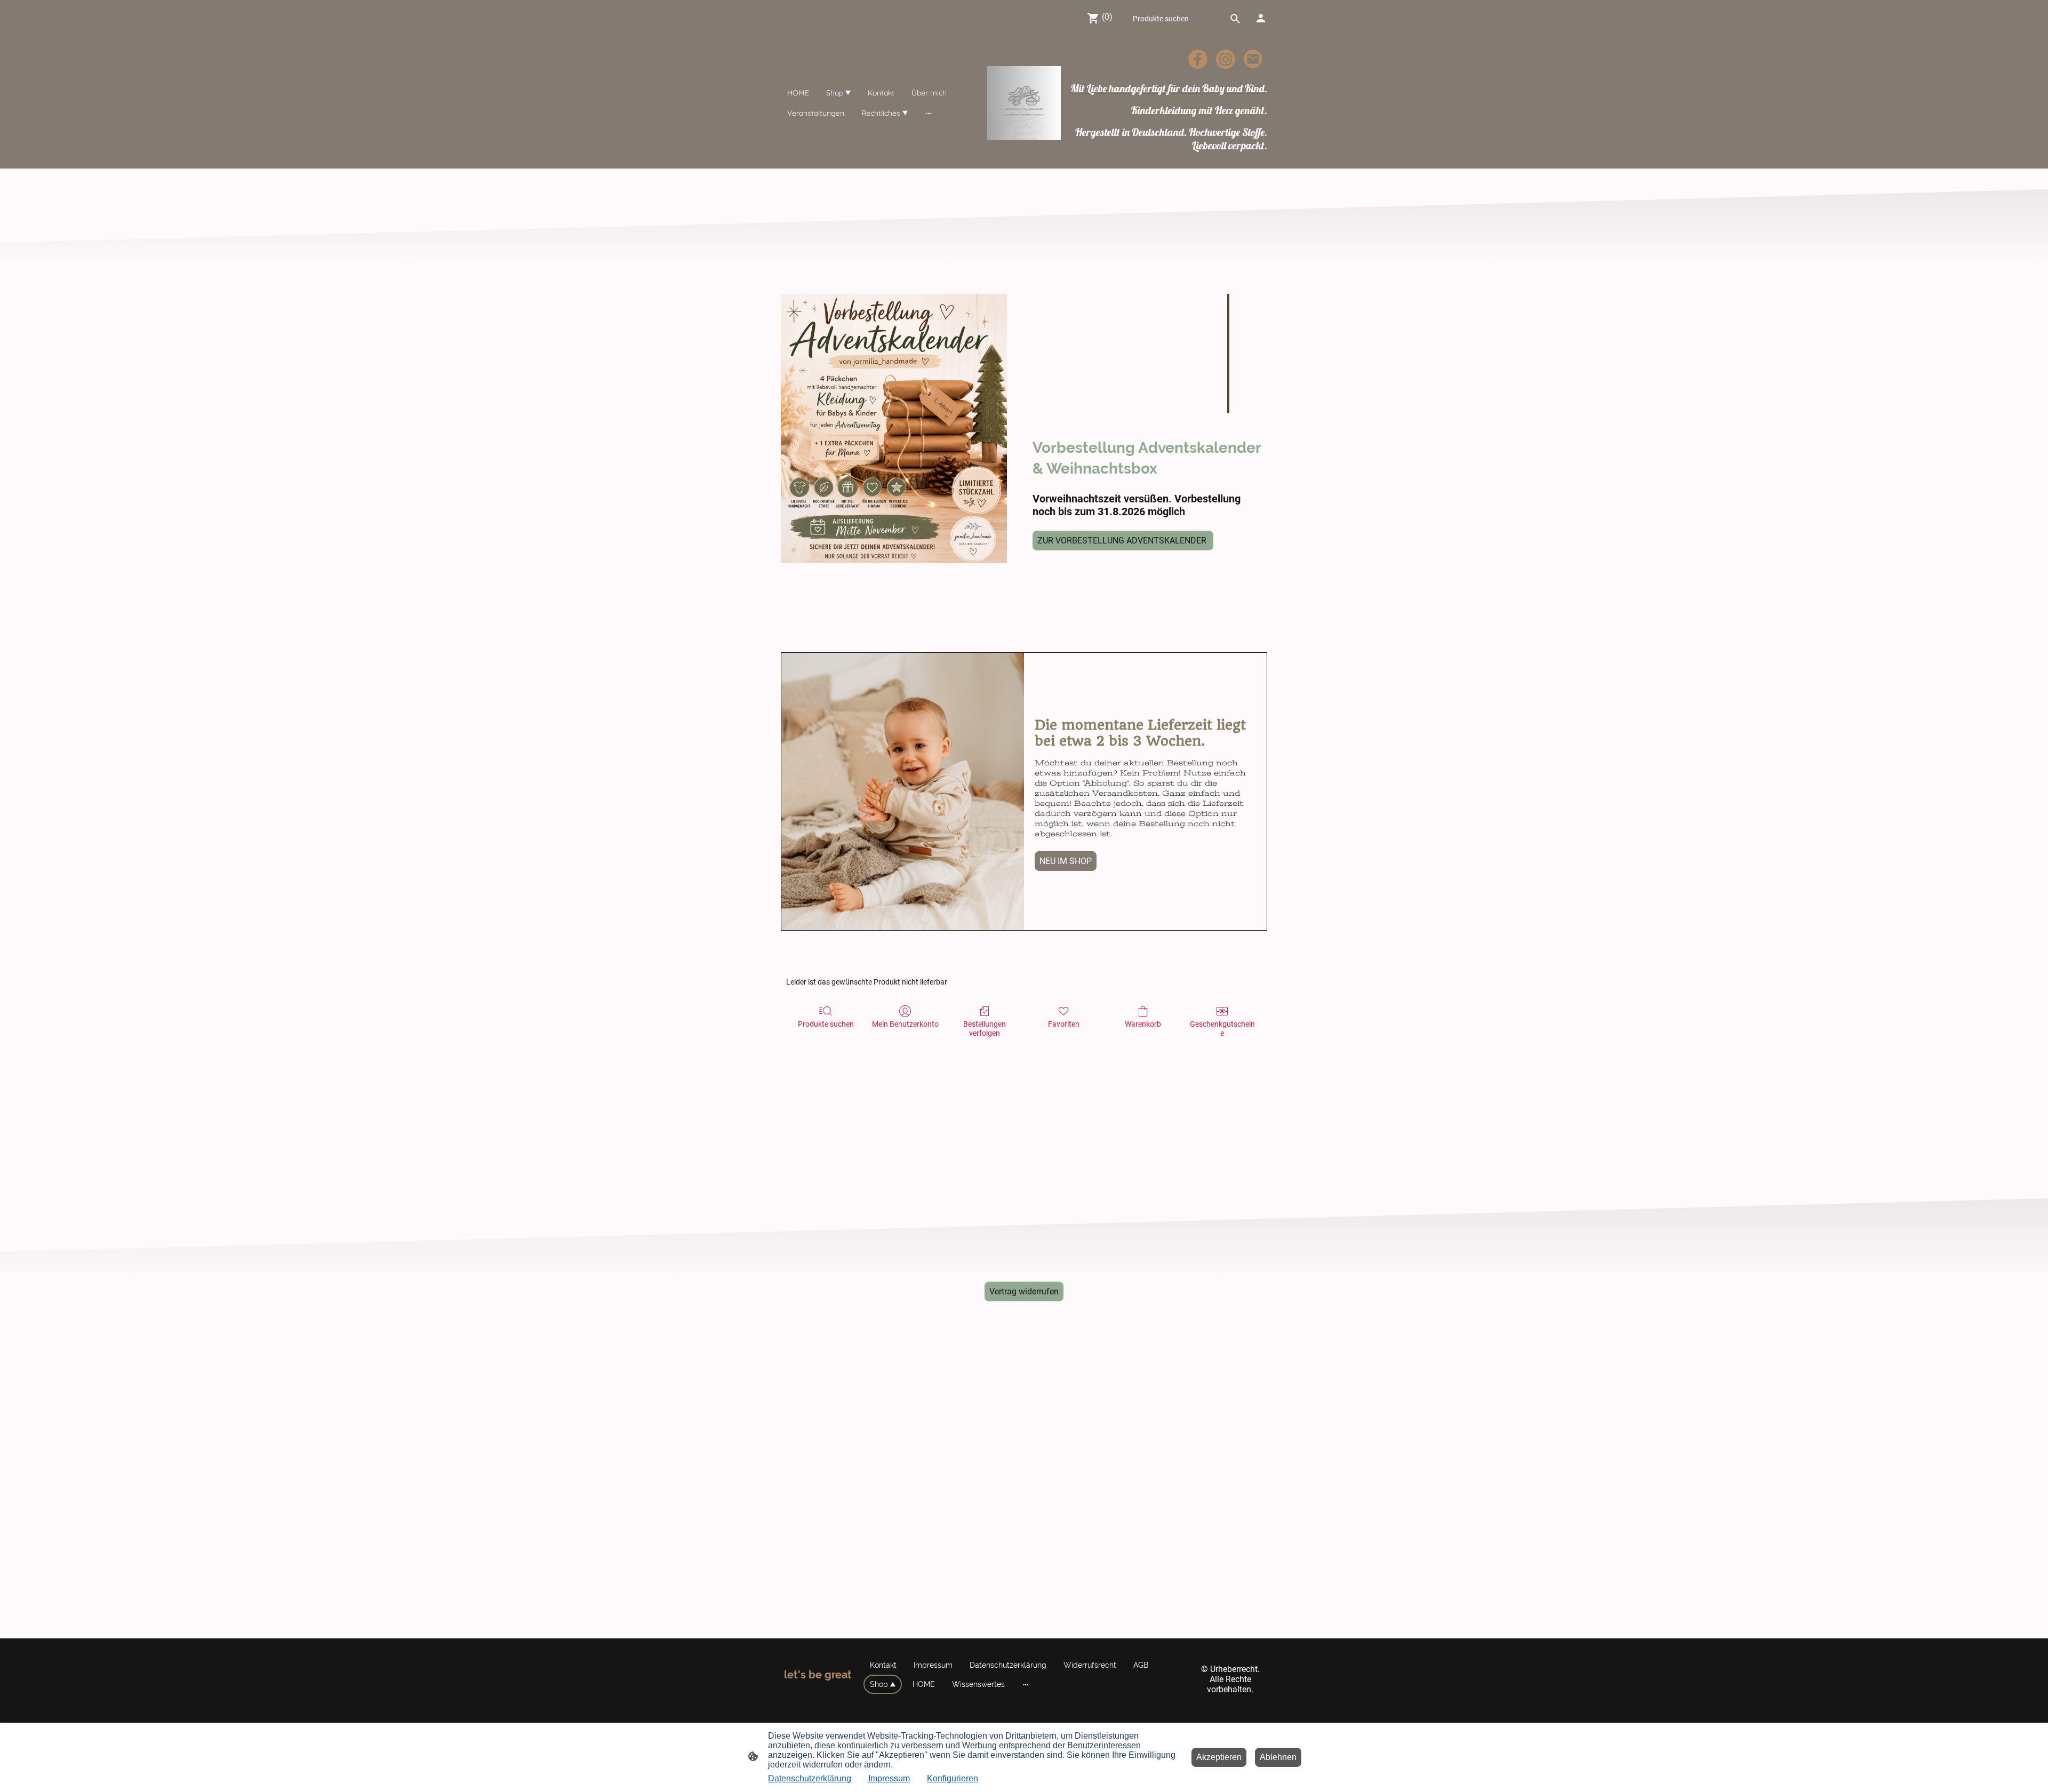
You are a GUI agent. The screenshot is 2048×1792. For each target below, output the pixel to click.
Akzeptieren (1219, 1757)
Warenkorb (1143, 1024)
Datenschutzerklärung (810, 1778)
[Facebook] (1198, 59)
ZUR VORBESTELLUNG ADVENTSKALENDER (1123, 541)
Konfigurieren (953, 1778)
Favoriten (1064, 1024)
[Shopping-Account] (1261, 18)
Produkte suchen (826, 1024)
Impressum (889, 1778)
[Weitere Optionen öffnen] (929, 113)
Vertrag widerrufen (1024, 1291)
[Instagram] (1226, 59)
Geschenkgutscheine (1222, 1029)
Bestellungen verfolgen (985, 1029)
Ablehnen (1278, 1757)
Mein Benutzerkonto (905, 1024)
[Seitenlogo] (1024, 103)
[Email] (1253, 59)
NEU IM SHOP (1066, 861)
